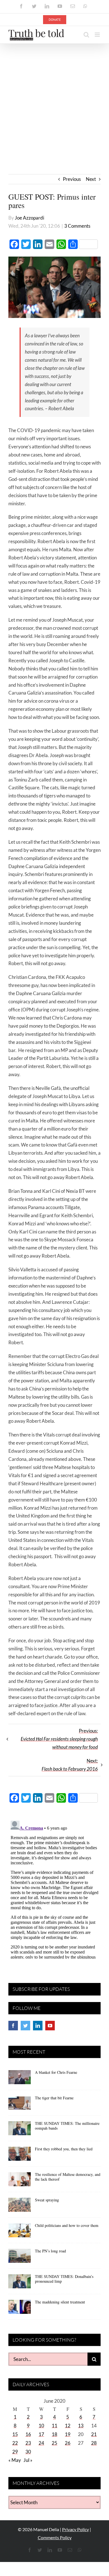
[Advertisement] (54, 101)
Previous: (59, 1739)
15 (15, 2434)
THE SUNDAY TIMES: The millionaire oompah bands (67, 2126)
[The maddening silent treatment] (20, 2309)
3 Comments (77, 226)
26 (68, 2443)
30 (28, 2452)
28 (94, 2443)
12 (68, 2426)
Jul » (28, 2460)
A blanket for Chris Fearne (56, 2072)
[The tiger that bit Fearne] (20, 2105)
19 (68, 2434)
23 (28, 2443)
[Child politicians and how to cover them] (20, 2232)
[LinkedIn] (38, 2026)
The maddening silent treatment (60, 2302)
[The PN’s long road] (20, 2258)
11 (54, 2426)
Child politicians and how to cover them (67, 2225)
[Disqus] (54, 1888)
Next (91, 179)
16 (28, 2434)
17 (41, 2434)
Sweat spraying (47, 2200)
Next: (70, 1765)
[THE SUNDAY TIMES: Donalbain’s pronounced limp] (20, 2283)
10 (41, 2426)
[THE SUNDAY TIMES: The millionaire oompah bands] (20, 2130)
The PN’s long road (50, 2251)
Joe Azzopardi (29, 218)
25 (54, 2443)
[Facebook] (13, 2026)
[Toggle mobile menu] (98, 35)
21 (94, 2434)
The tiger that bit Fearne (54, 2098)
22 (15, 2443)
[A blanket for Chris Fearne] (20, 2079)
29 (15, 2452)
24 (41, 2443)
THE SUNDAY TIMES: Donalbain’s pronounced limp (64, 2279)
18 (54, 2434)
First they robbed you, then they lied (64, 2149)
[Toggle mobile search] (86, 35)
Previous (72, 179)
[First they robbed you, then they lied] (20, 2156)
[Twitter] (25, 2026)
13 (81, 2426)
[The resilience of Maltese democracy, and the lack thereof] (20, 2181)
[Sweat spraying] (20, 2207)
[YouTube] (50, 2026)
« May (15, 2460)
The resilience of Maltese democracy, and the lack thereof (68, 2177)
